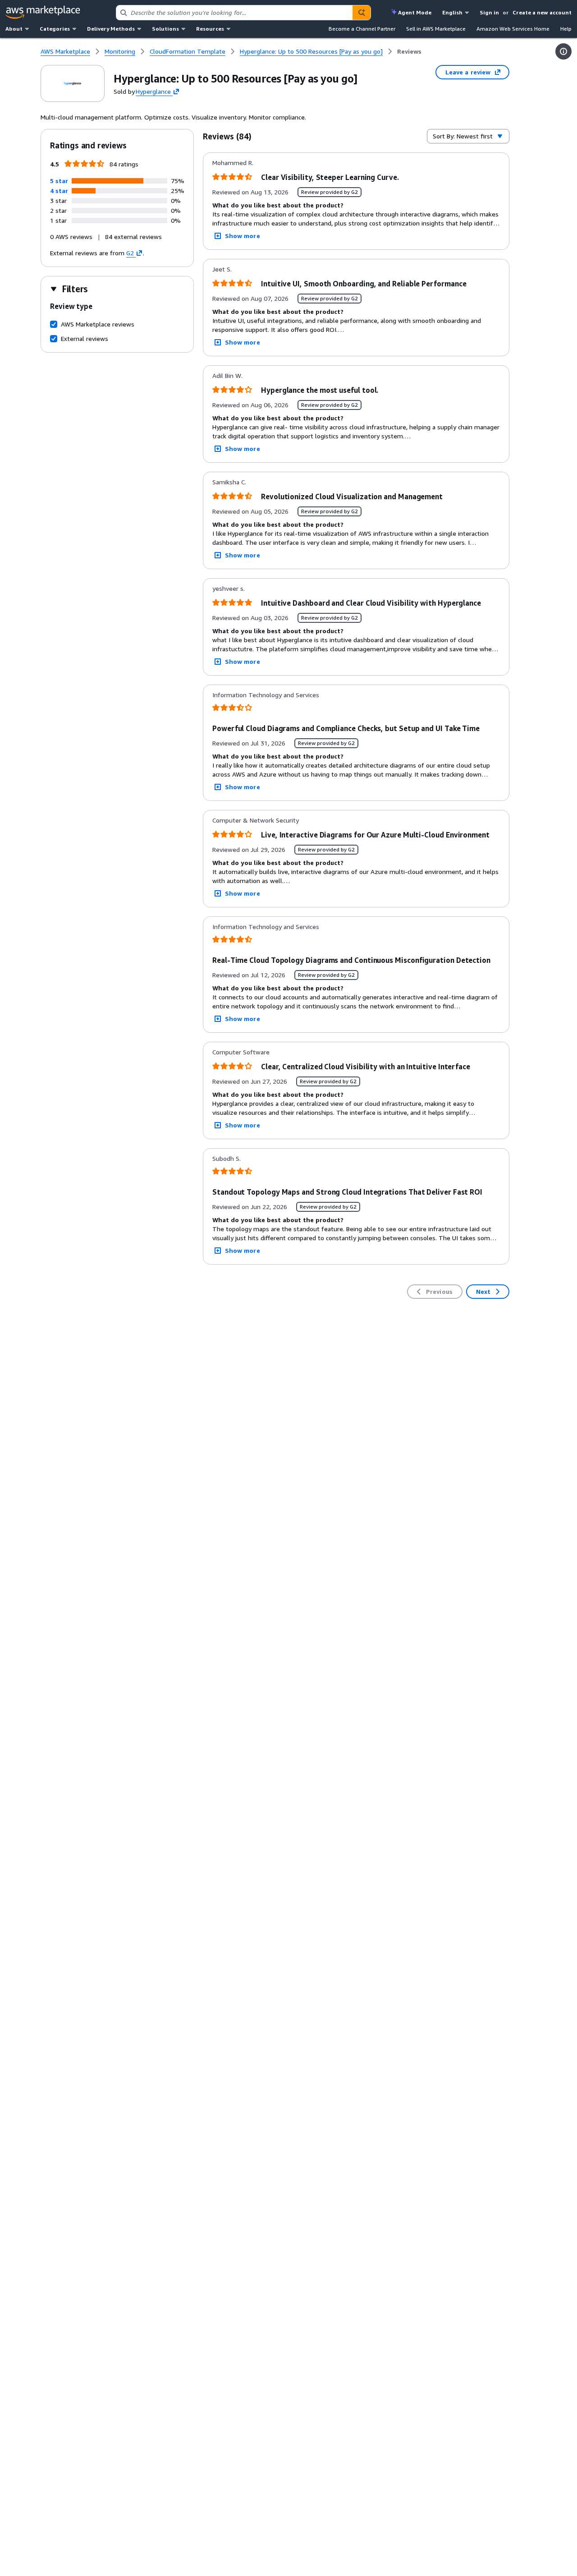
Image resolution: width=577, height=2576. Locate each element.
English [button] (452, 12)
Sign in (489, 12)
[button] (59, 181)
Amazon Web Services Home (513, 29)
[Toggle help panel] (563, 51)
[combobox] (234, 13)
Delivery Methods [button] (111, 29)
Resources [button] (210, 29)
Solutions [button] (165, 29)
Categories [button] (55, 29)
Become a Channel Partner (362, 29)
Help (566, 29)
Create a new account (542, 12)
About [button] (14, 29)
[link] (409, 51)
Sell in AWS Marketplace (436, 29)
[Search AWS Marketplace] (362, 13)
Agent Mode (415, 12)
